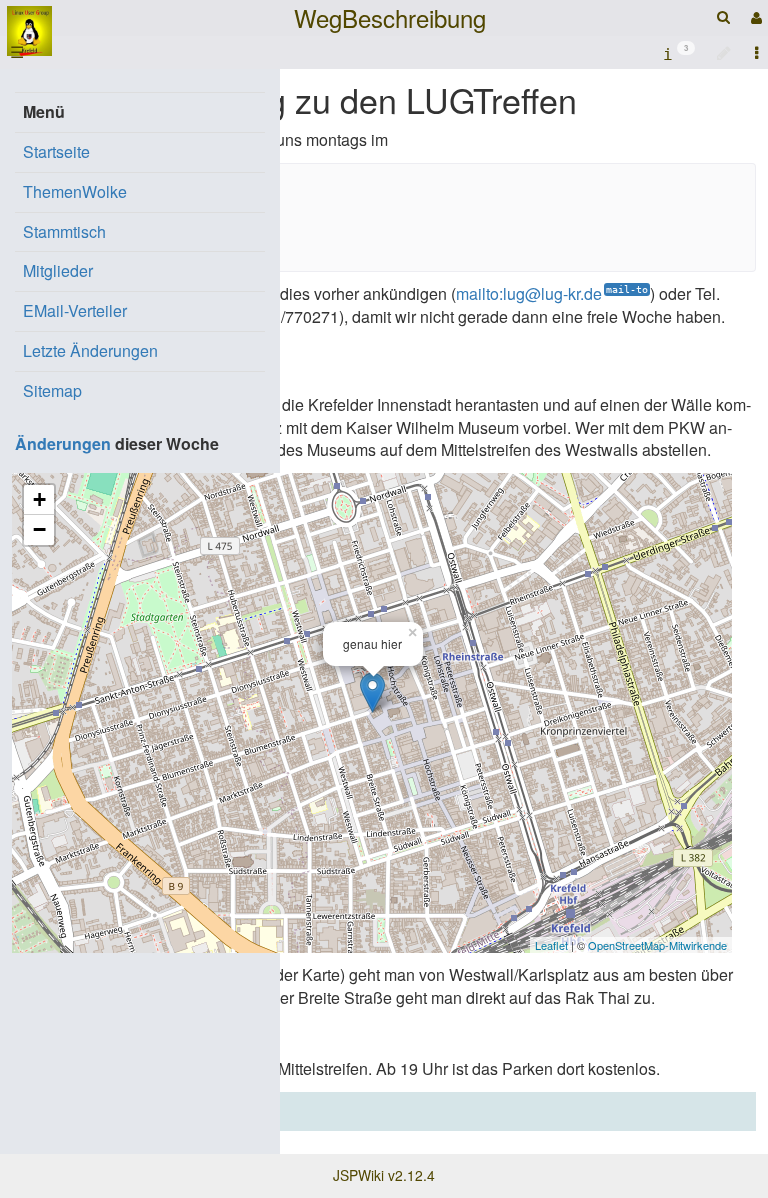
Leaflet (551, 945)
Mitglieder (58, 270)
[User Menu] (754, 17)
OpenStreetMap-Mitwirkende (657, 945)
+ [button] (39, 499)
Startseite (56, 151)
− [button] (39, 529)
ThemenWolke (75, 191)
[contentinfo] (679, 52)
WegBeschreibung (390, 17)
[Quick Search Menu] (723, 16)
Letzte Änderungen (90, 350)
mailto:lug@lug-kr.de (529, 293)
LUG (126, 1110)
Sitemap (52, 390)
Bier (164, 1110)
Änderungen (63, 443)
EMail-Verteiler (75, 310)
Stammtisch (64, 231)
